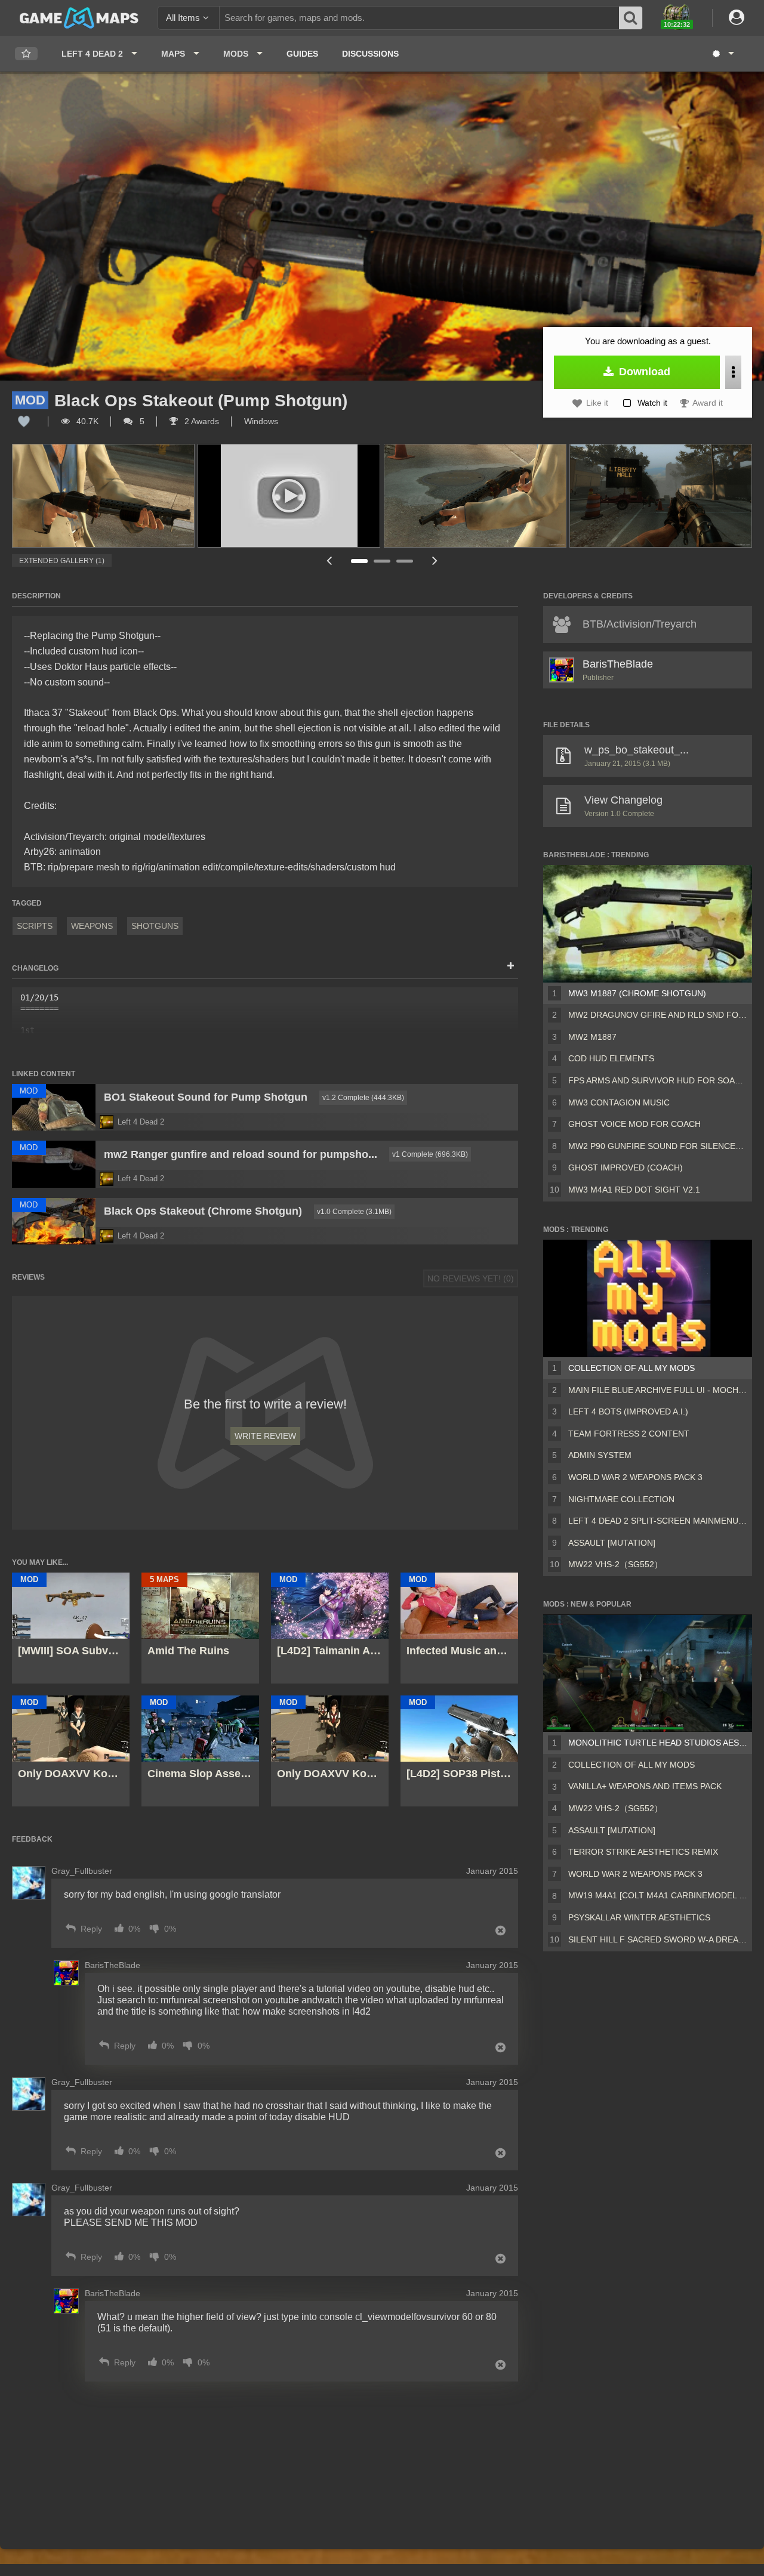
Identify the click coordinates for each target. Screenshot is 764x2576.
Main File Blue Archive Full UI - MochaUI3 (658, 1390)
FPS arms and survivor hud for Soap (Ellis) (658, 1080)
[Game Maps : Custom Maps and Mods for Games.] (79, 17)
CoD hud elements (611, 1058)
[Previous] (329, 560)
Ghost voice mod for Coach (634, 1124)
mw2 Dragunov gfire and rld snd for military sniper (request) (658, 1015)
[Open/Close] (511, 966)
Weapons (92, 926)
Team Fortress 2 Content (629, 1434)
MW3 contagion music (619, 1102)
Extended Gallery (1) (62, 561)
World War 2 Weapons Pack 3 (635, 1477)
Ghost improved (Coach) (626, 1167)
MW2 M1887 (592, 1037)
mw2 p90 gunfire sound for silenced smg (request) (658, 1146)
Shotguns (155, 926)
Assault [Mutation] (612, 1543)
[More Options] (733, 372)
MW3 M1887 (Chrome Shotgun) (637, 993)
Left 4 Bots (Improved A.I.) (628, 1411)
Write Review (265, 1436)
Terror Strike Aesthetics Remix (643, 1852)
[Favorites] (26, 54)
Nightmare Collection (621, 1499)
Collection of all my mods (631, 1368)
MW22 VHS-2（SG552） (615, 1564)
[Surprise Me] (723, 54)
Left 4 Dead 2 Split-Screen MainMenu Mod (658, 1521)
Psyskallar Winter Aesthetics (639, 1917)
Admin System (600, 1455)
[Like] (24, 421)
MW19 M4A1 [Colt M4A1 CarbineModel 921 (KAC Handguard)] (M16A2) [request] (658, 1895)
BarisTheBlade (618, 664)
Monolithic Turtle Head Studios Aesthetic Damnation (658, 1743)
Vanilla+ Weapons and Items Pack (645, 1786)
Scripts (35, 926)
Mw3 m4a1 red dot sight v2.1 (634, 1190)
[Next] (435, 560)
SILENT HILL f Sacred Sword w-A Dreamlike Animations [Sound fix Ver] (658, 1939)
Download (643, 372)
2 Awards (201, 421)
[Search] (631, 18)
